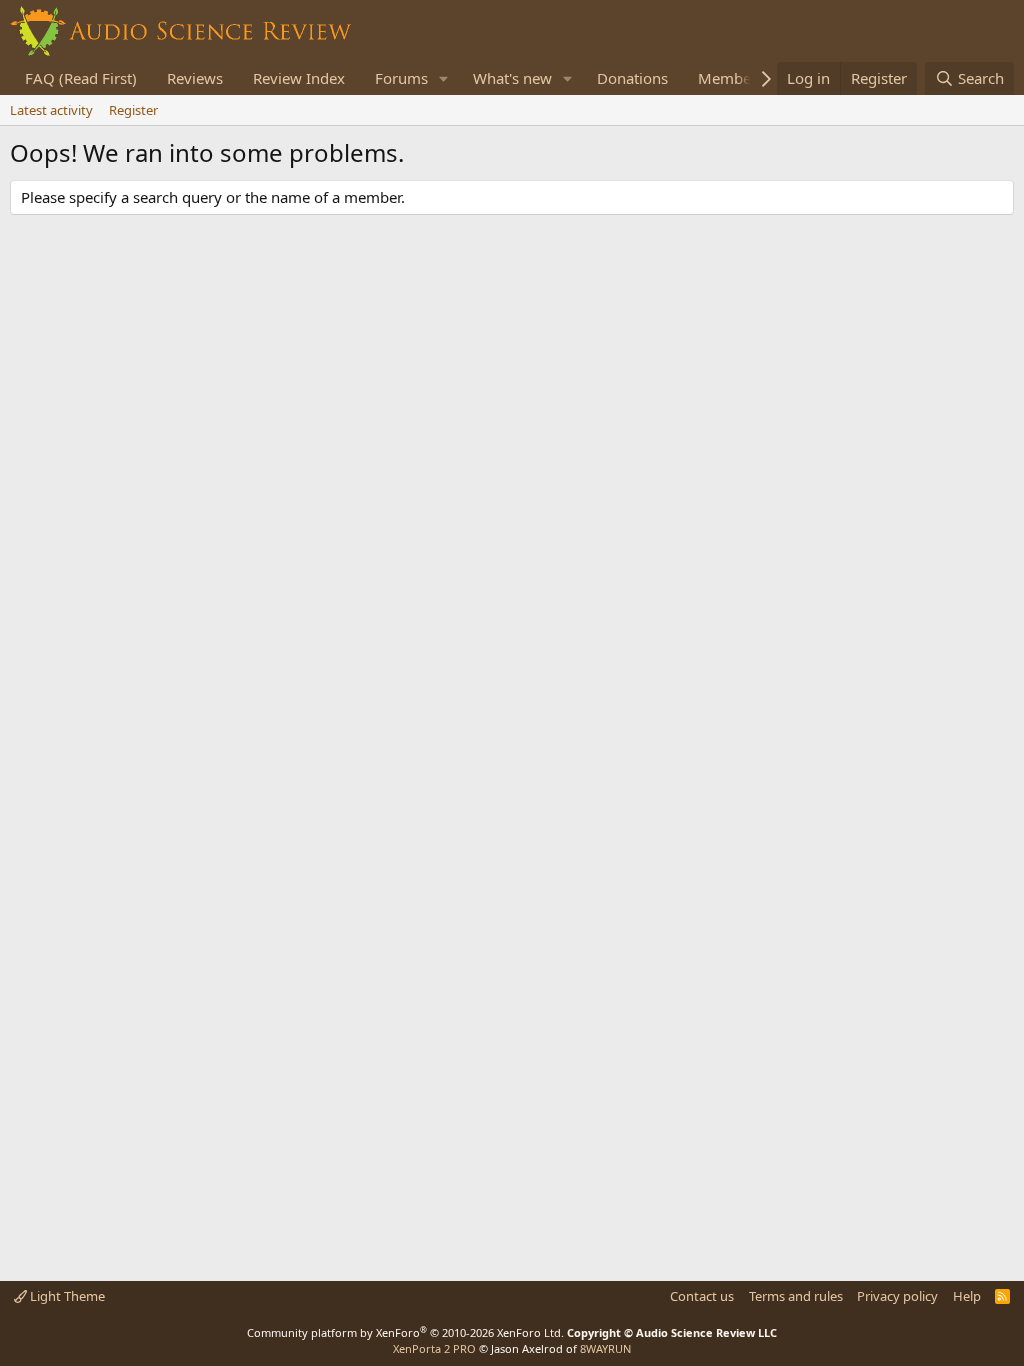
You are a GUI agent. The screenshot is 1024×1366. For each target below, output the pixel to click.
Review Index (299, 78)
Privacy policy (897, 1296)
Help (967, 1296)
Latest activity (51, 110)
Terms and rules (796, 1296)
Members (731, 78)
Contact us (702, 1296)
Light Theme (66, 1296)
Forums (401, 78)
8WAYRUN (605, 1348)
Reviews (195, 78)
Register (133, 110)
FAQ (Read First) (81, 78)
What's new (512, 78)
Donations (632, 78)
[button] (444, 78)
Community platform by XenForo (405, 1332)
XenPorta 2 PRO (434, 1348)
